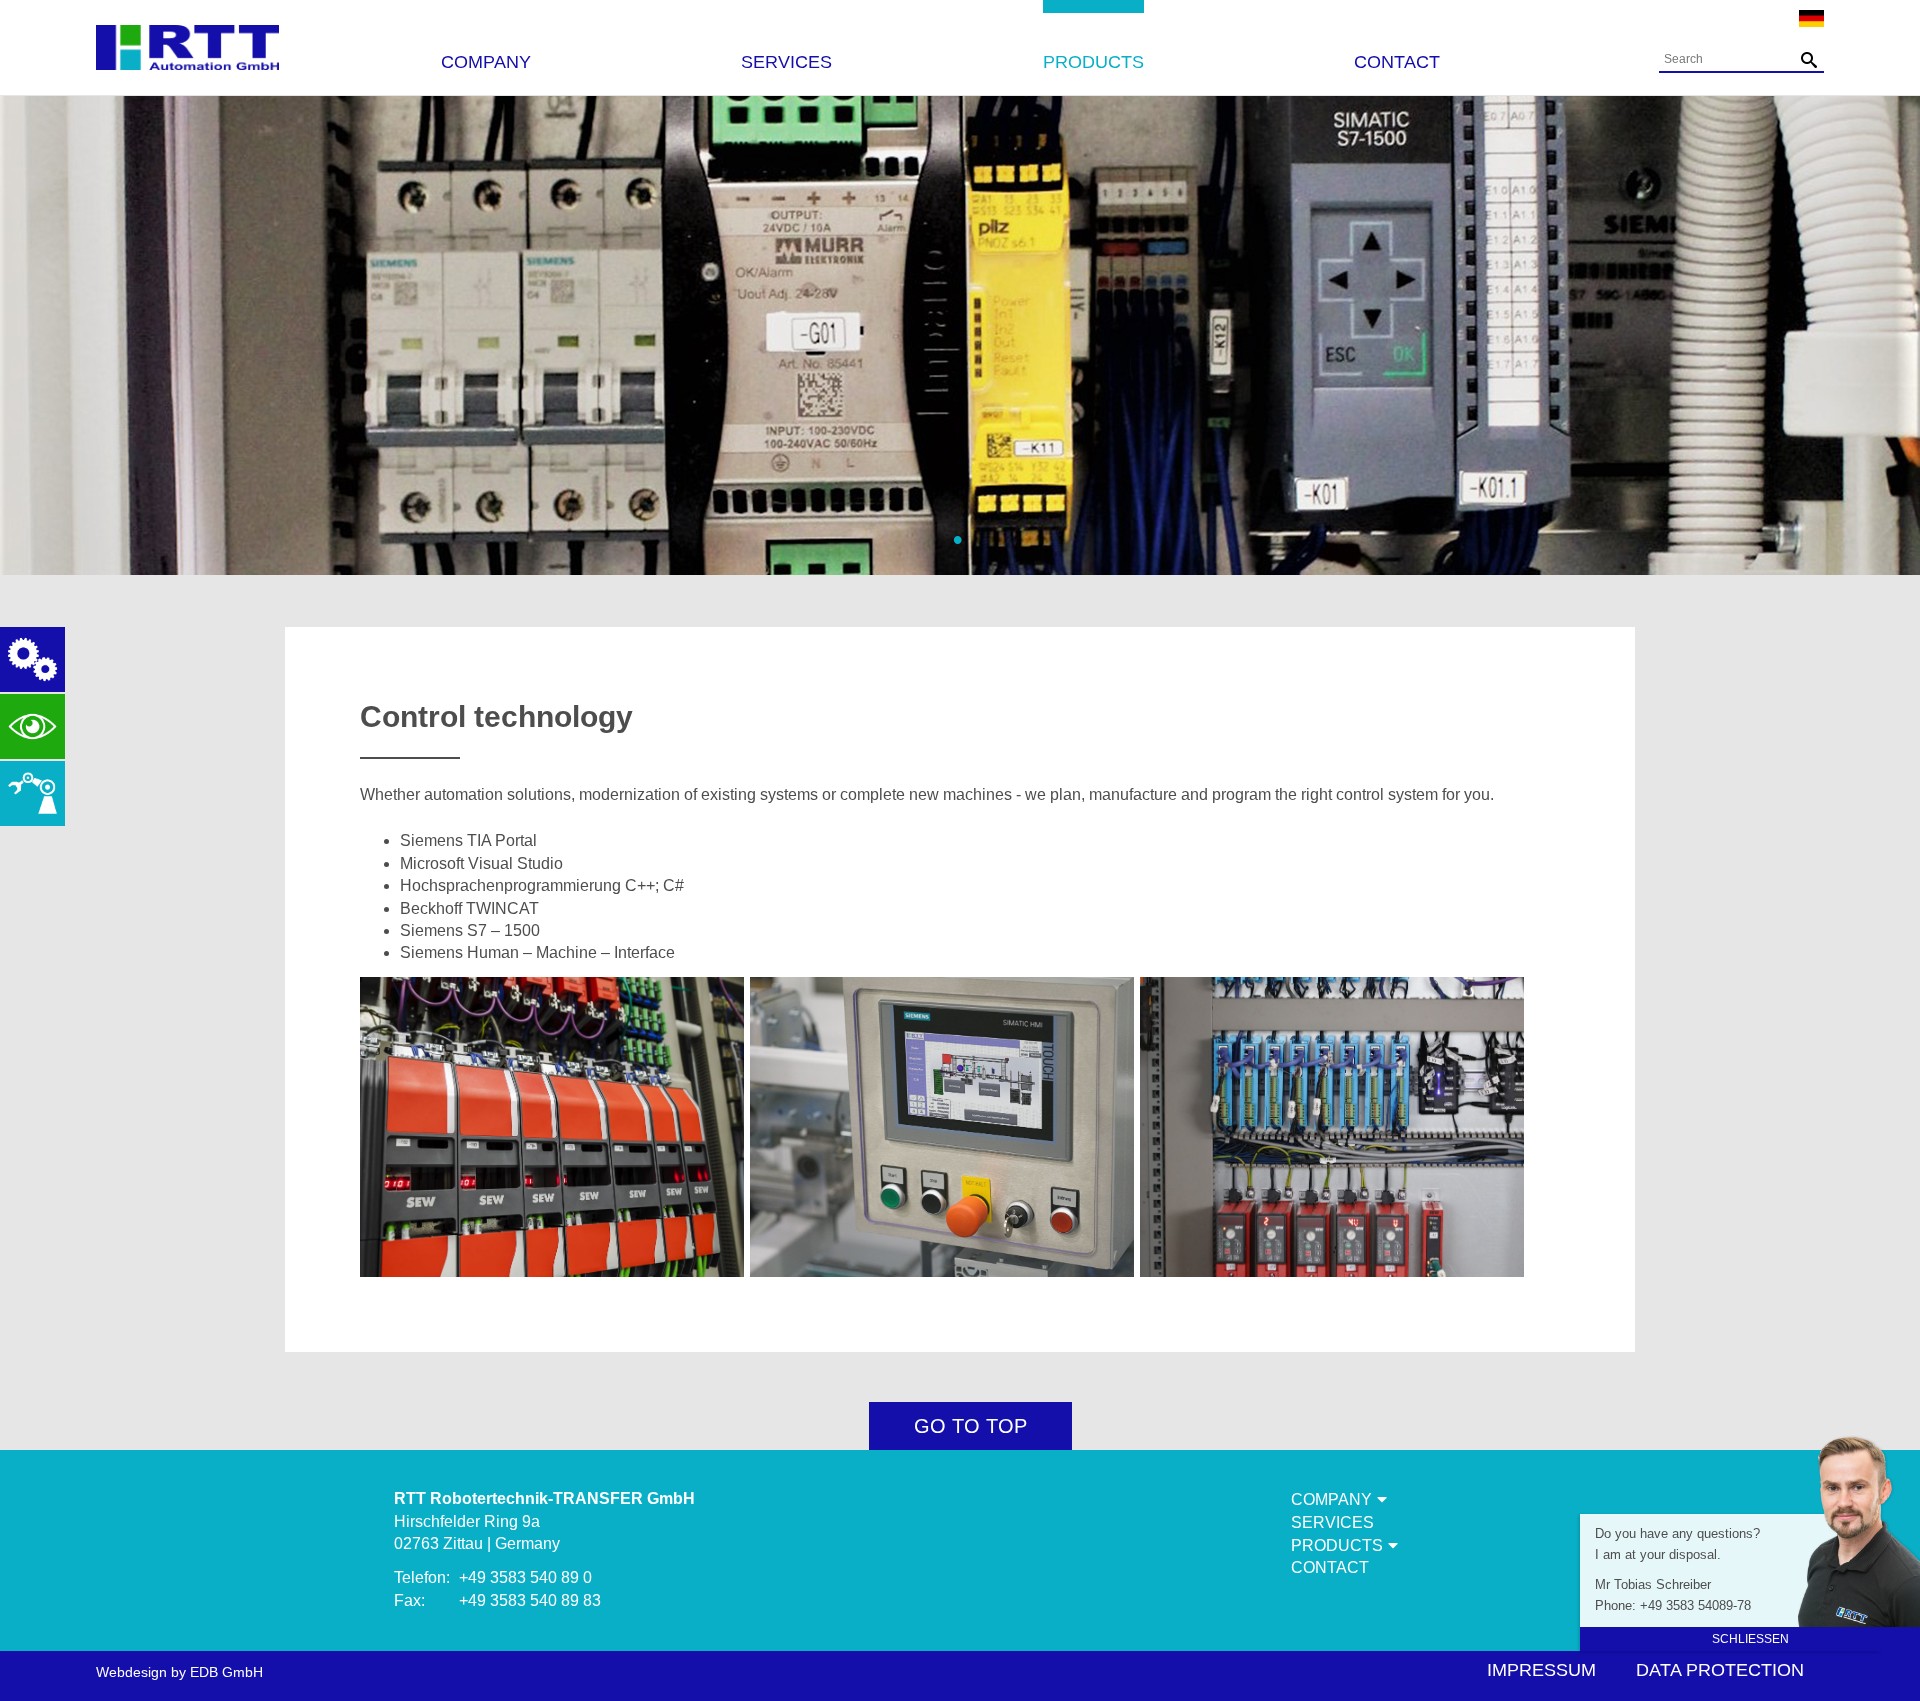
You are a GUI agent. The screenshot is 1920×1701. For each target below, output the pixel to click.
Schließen (1750, 1639)
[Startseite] (187, 38)
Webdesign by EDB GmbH (179, 1672)
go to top (970, 1426)
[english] (1811, 21)
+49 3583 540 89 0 (525, 1577)
